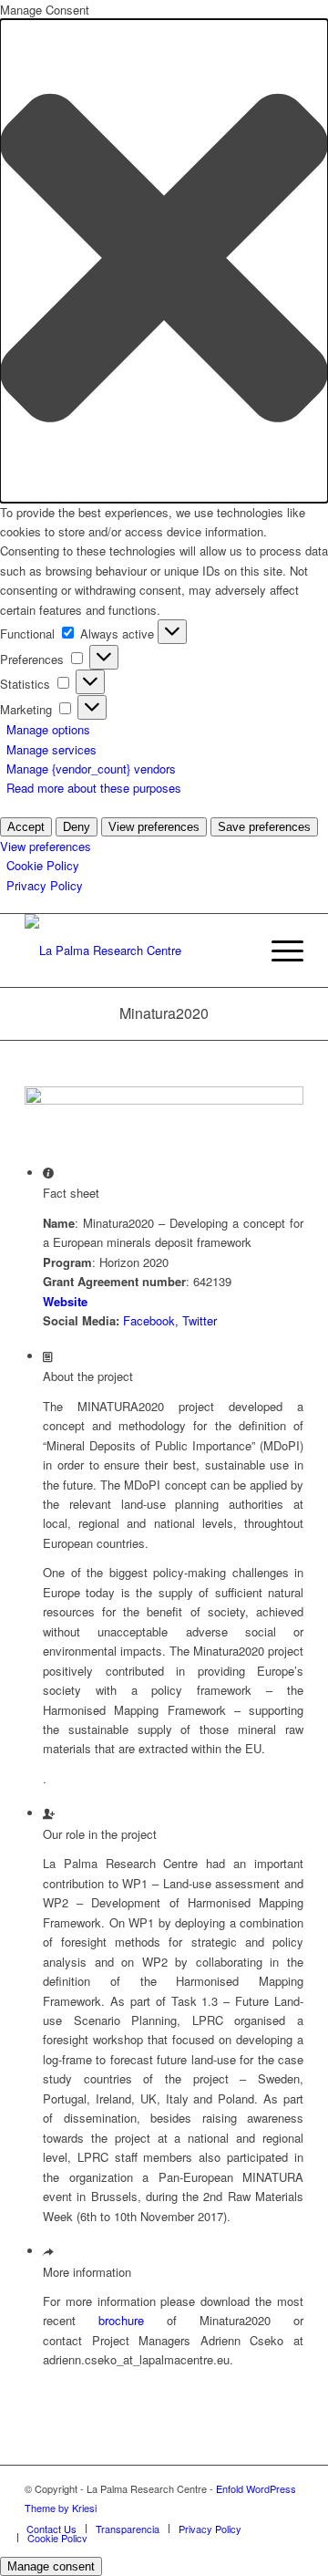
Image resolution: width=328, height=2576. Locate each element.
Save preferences (264, 827)
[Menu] (278, 950)
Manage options (48, 729)
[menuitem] (278, 950)
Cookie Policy (43, 865)
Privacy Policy (45, 885)
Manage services (51, 749)
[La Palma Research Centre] (136, 950)
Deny (77, 827)
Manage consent (51, 2566)
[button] (164, 260)
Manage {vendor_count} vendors (91, 769)
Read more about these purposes (94, 788)
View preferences (154, 827)
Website (65, 1301)
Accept (26, 827)
